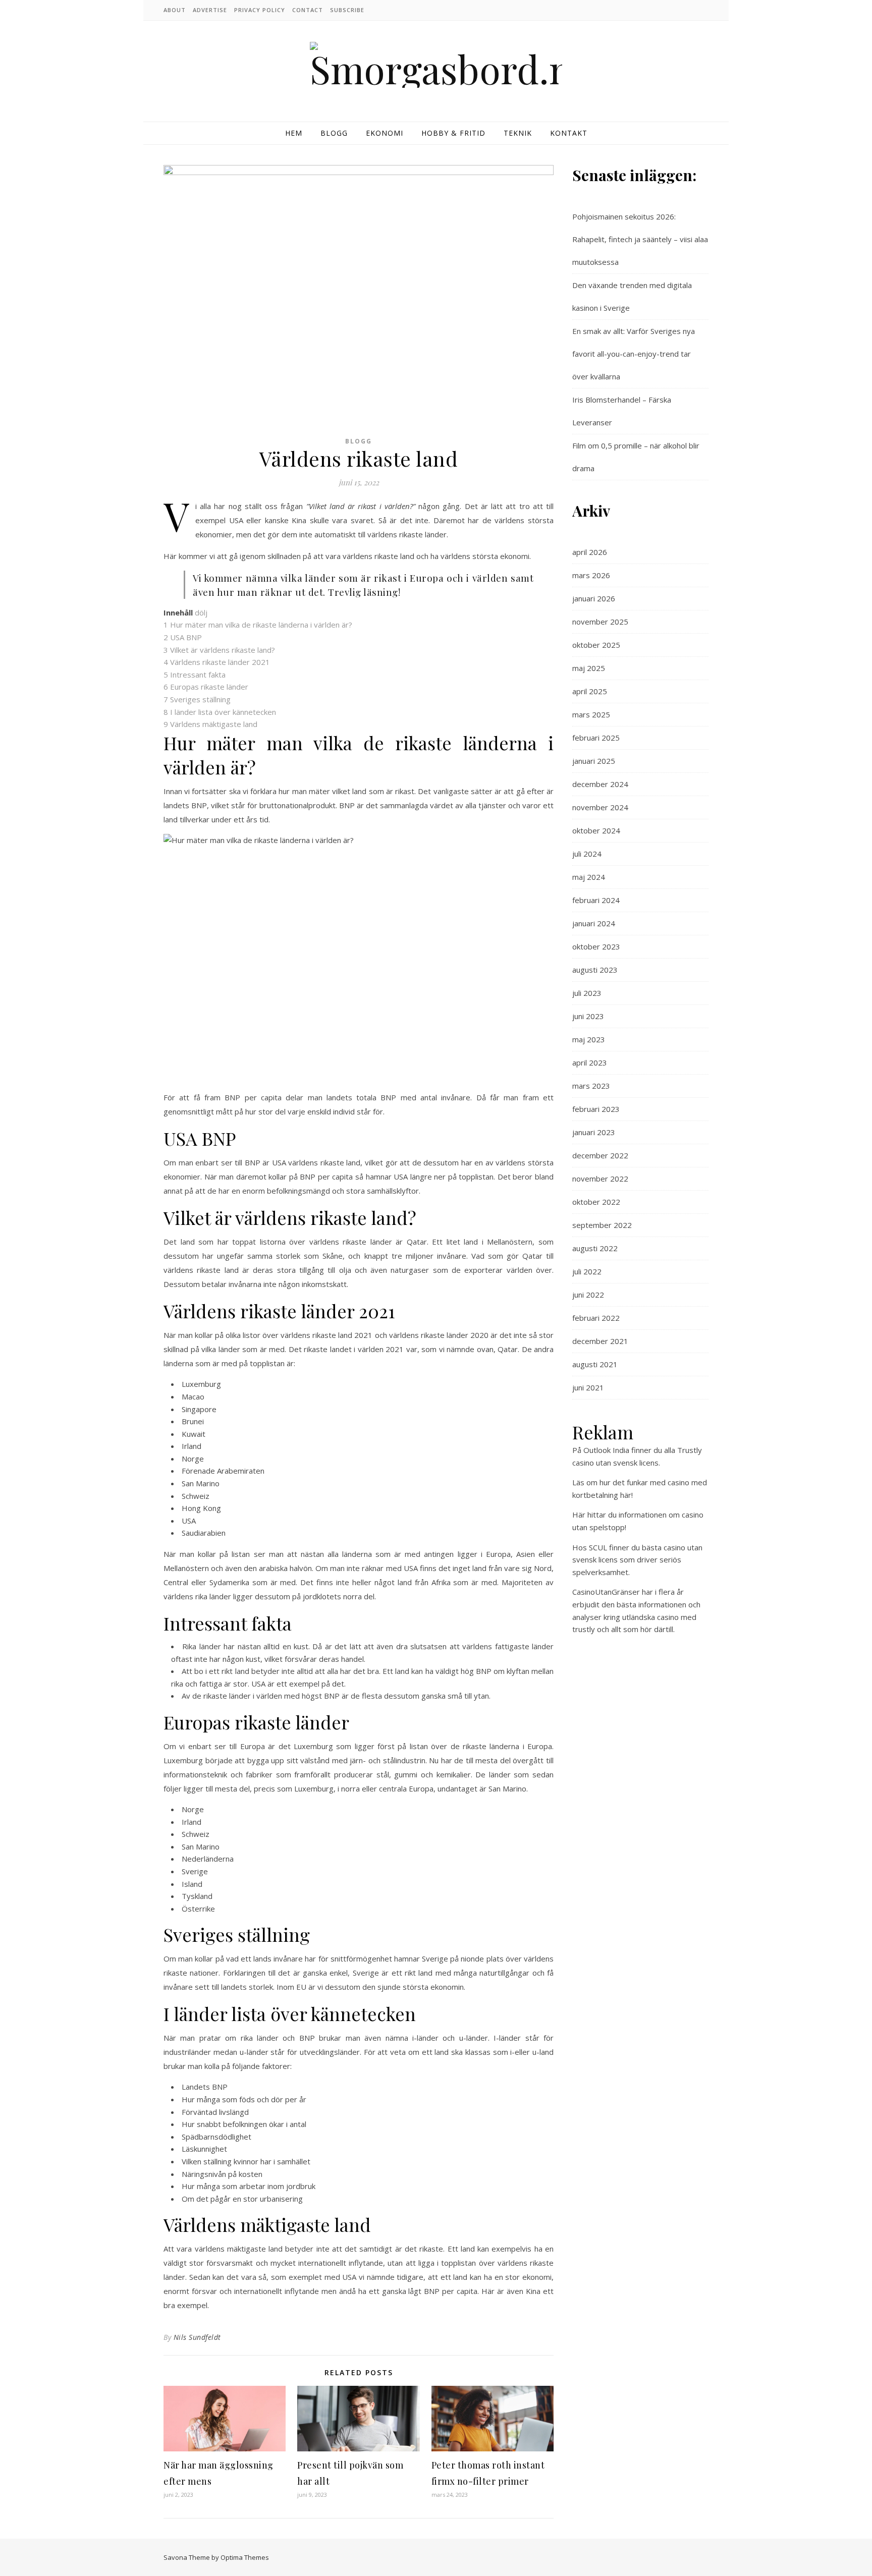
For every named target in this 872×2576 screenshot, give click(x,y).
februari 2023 (596, 1109)
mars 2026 (591, 575)
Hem (294, 133)
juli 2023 (587, 993)
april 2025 (590, 691)
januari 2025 (594, 761)
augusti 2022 (595, 1248)
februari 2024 (596, 900)
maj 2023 (589, 1039)
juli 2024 (587, 854)
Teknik (518, 133)
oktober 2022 (596, 1202)
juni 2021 (588, 1387)
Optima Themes (245, 2557)
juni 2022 (588, 1295)
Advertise (210, 10)
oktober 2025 (596, 645)
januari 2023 (594, 1132)
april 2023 (590, 1062)
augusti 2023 (595, 970)
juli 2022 (587, 1271)
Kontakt (569, 133)
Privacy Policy (260, 10)
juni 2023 (588, 1016)
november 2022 (600, 1179)
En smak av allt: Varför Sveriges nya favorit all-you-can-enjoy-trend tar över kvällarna (634, 354)
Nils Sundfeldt (197, 2337)
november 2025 (600, 622)
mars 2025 (591, 714)
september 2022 (602, 1225)
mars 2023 (591, 1086)
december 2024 (600, 784)
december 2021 (600, 1341)
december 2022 (600, 1155)
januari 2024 (594, 923)
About (175, 10)
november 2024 (600, 807)
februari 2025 (596, 738)
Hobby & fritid (453, 133)
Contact (308, 10)
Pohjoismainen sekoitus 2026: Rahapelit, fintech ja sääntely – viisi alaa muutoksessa (640, 239)
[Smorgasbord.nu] (436, 65)
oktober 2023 (596, 946)
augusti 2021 (595, 1364)
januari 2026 (594, 598)
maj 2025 (589, 668)
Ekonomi (385, 133)
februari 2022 (596, 1318)
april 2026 (590, 552)
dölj (201, 612)
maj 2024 (589, 877)
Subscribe (347, 10)
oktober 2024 (596, 830)
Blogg (334, 133)
